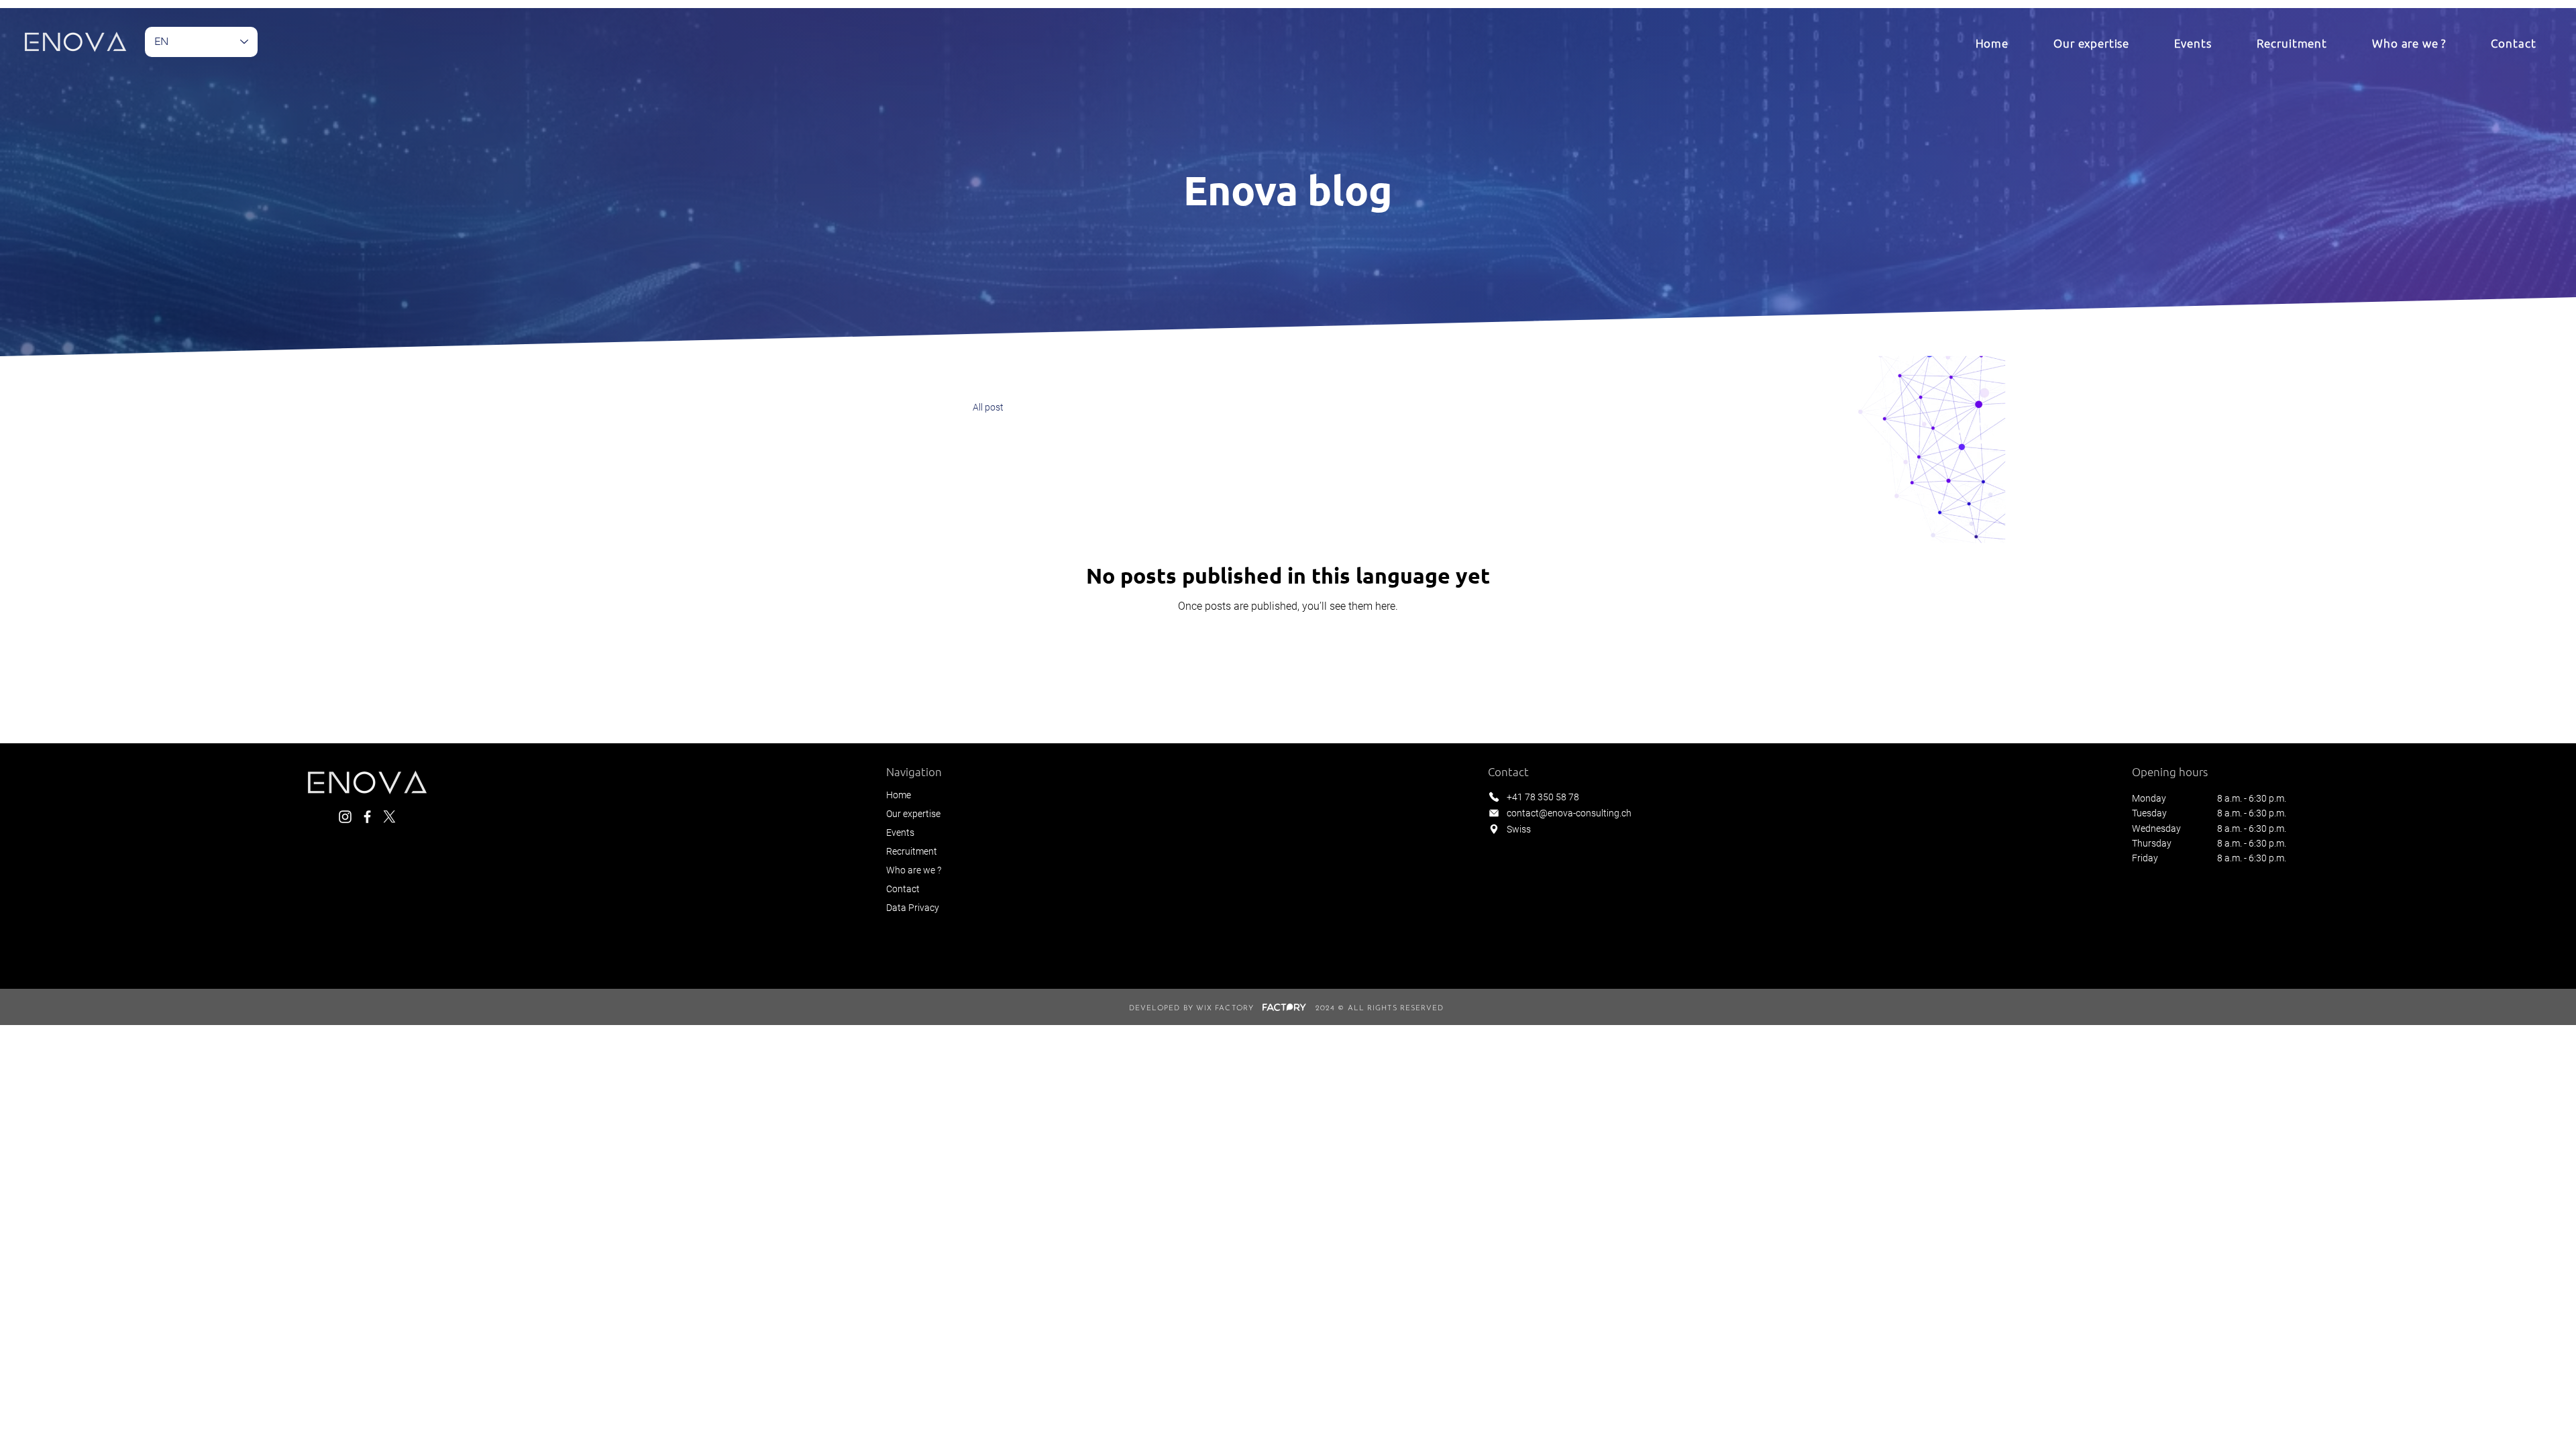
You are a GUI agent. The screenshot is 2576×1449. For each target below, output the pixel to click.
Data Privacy (913, 908)
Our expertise (913, 814)
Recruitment (912, 851)
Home (899, 795)
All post (988, 407)
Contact (903, 889)
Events (900, 833)
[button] (2092, 43)
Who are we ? (914, 870)
